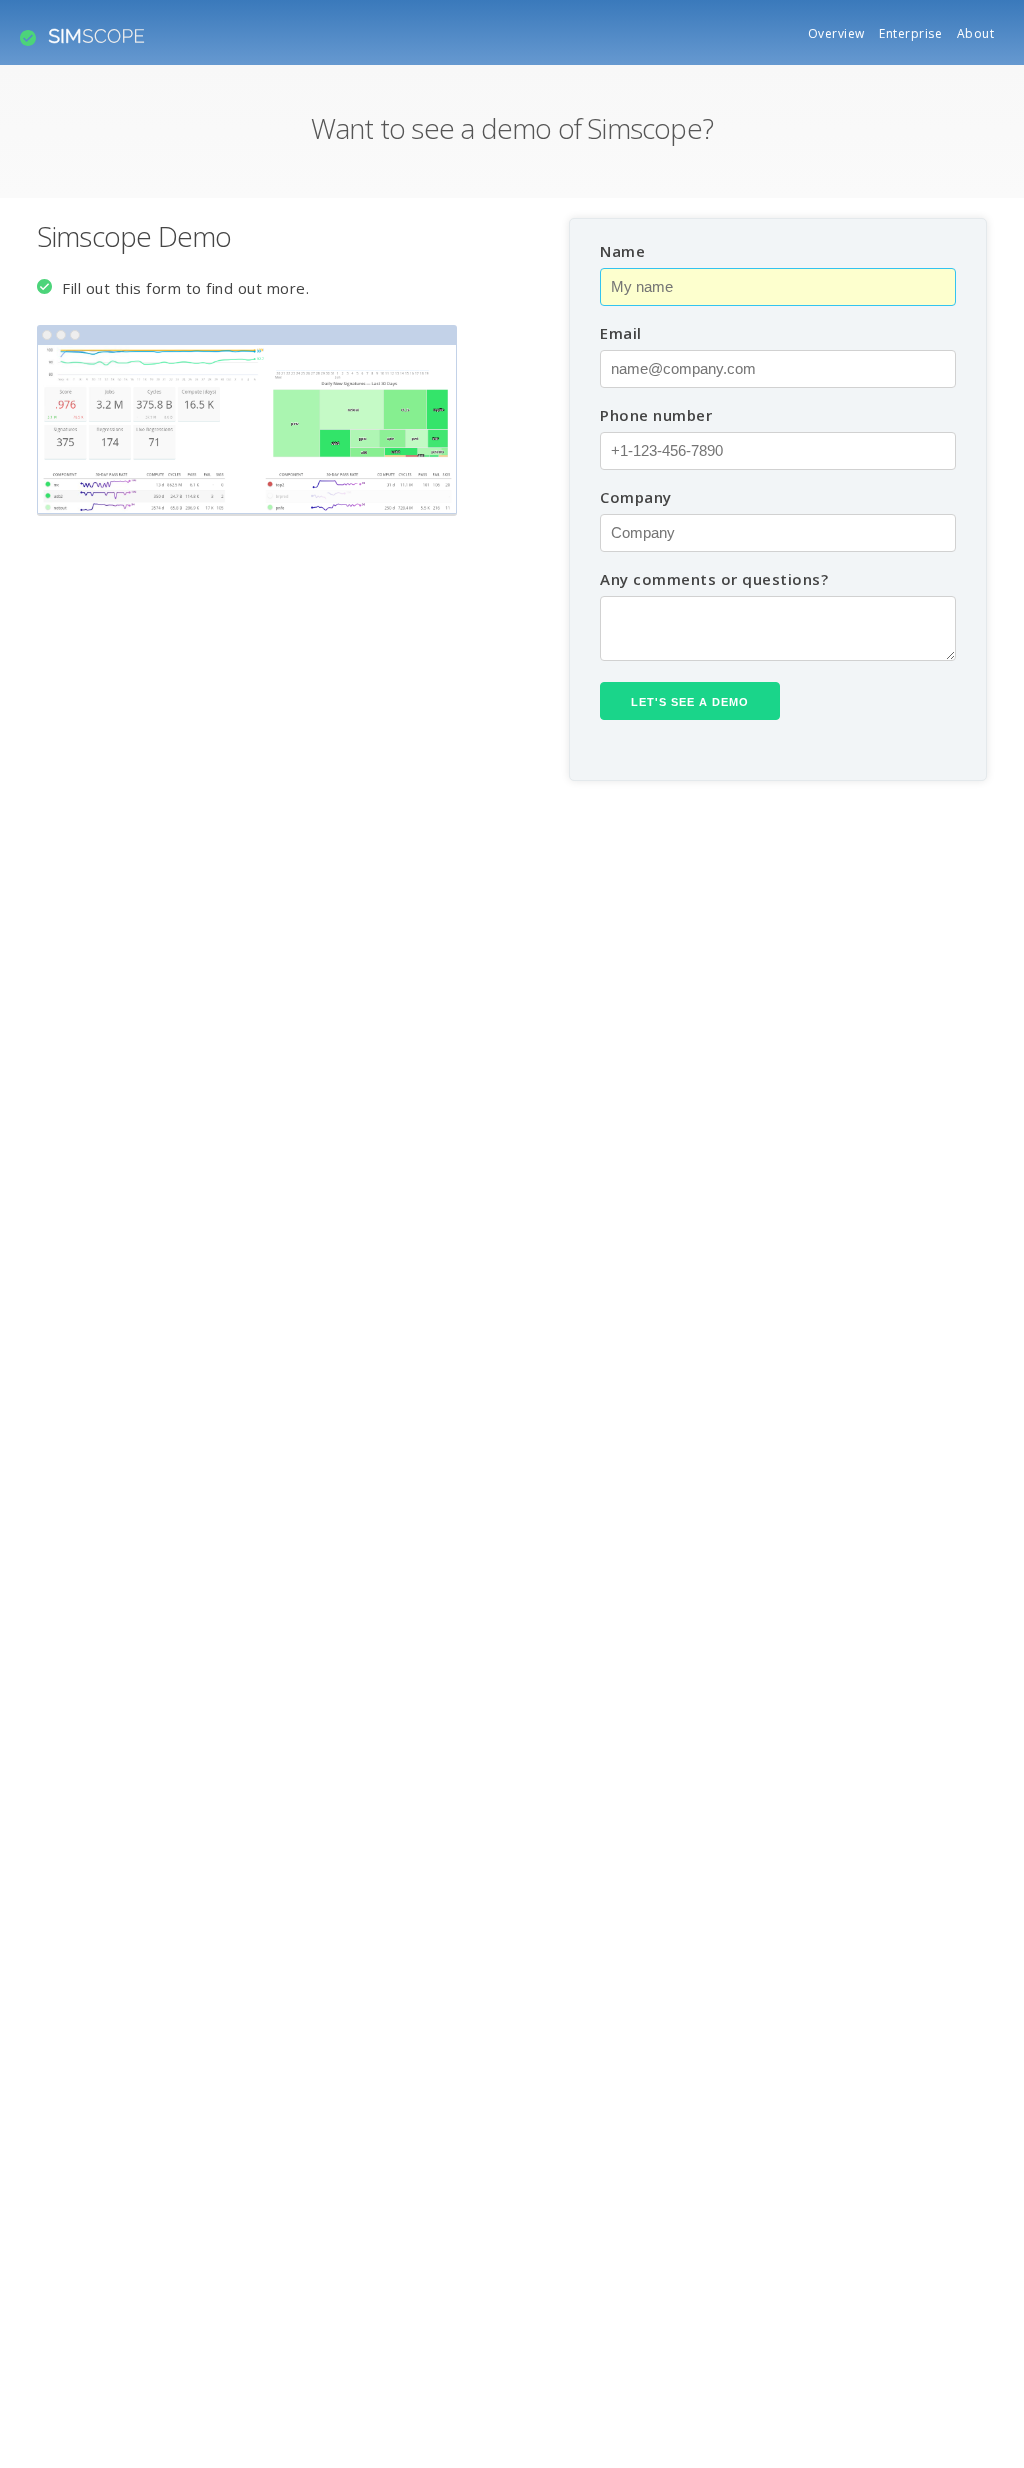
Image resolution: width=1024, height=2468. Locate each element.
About (976, 33)
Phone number (656, 415)
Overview (836, 33)
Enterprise (910, 33)
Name (622, 251)
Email (621, 333)
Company (636, 497)
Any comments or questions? (714, 579)
